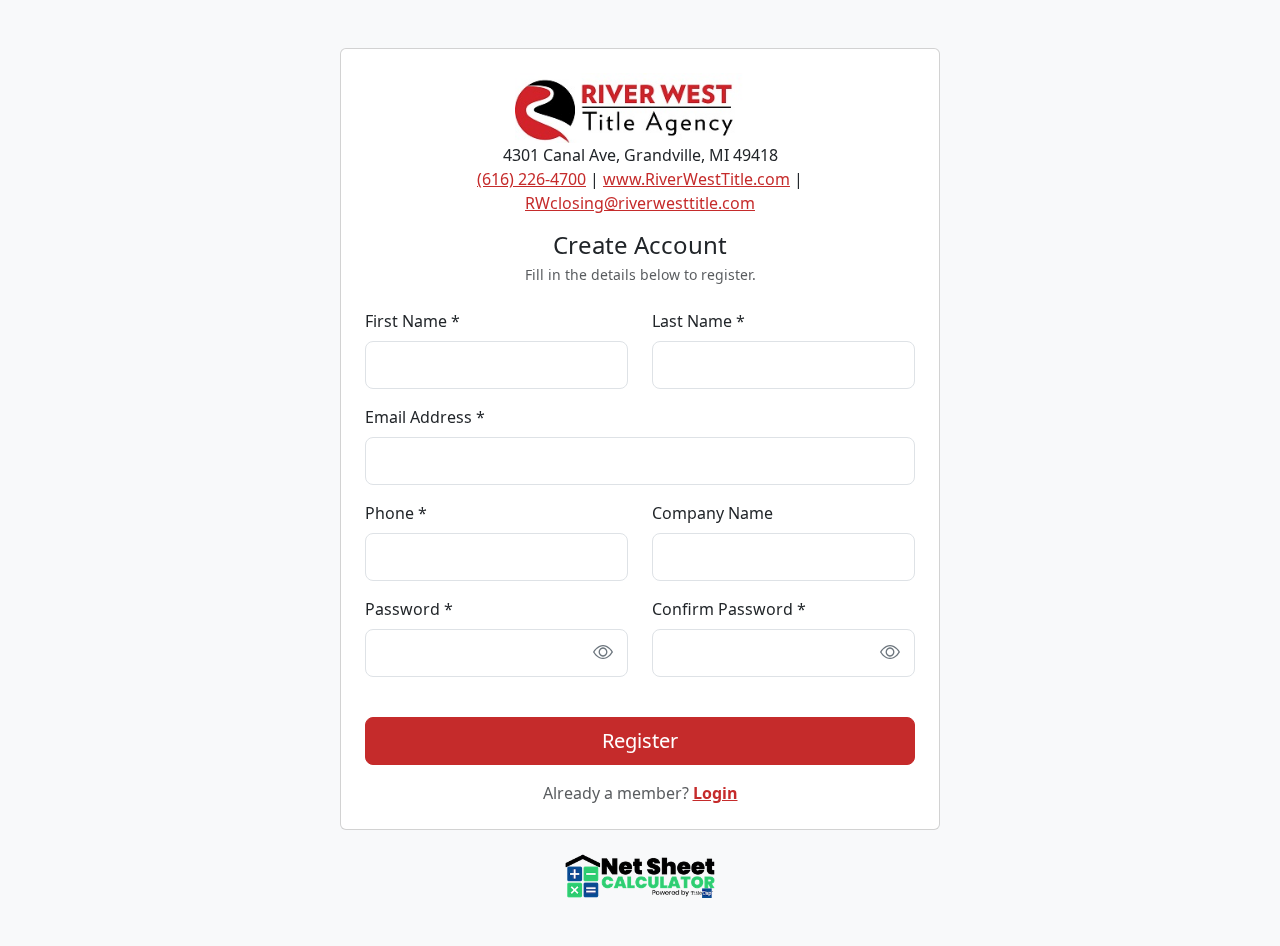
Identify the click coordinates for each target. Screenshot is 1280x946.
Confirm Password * (729, 609)
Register (640, 740)
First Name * (412, 321)
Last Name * (698, 321)
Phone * (396, 513)
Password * (409, 609)
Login (715, 793)
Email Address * (425, 417)
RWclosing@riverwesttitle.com (640, 203)
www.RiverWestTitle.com (696, 179)
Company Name (712, 513)
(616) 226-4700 (531, 179)
